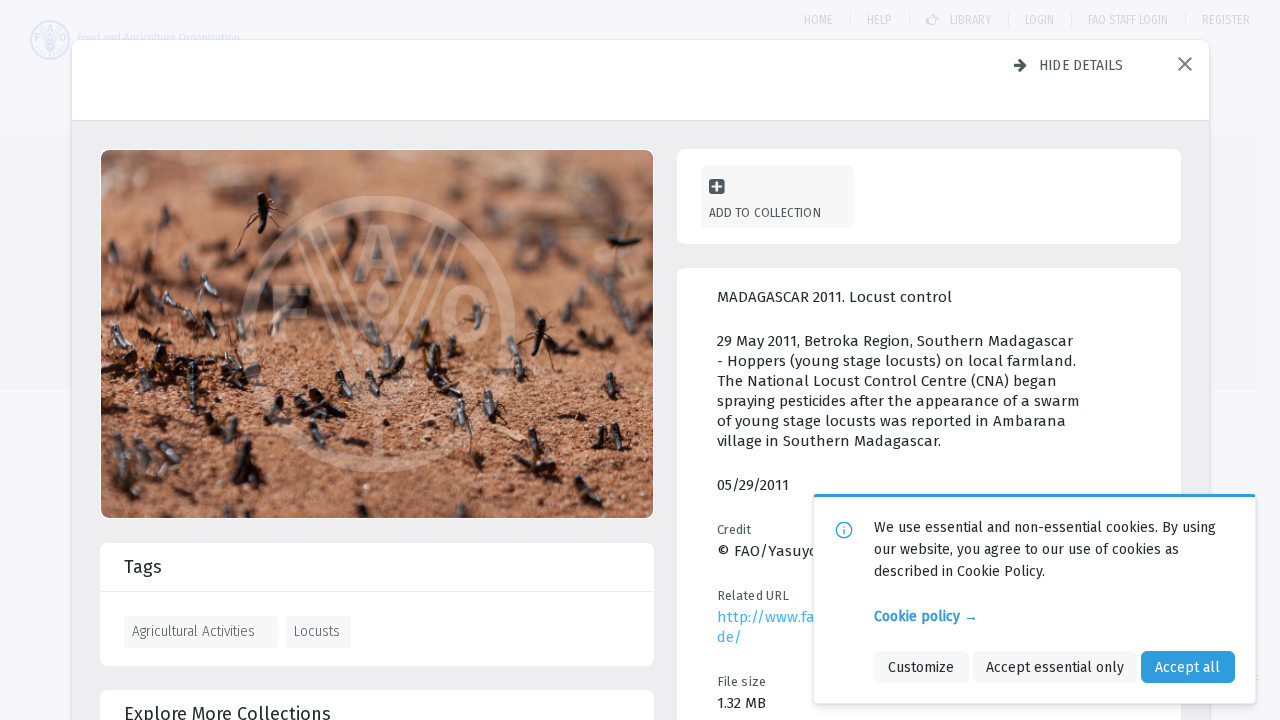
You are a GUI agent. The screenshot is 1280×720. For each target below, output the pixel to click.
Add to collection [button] (765, 212)
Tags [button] (143, 567)
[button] (1185, 64)
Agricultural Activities (193, 631)
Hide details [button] (1081, 65)
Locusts (317, 631)
